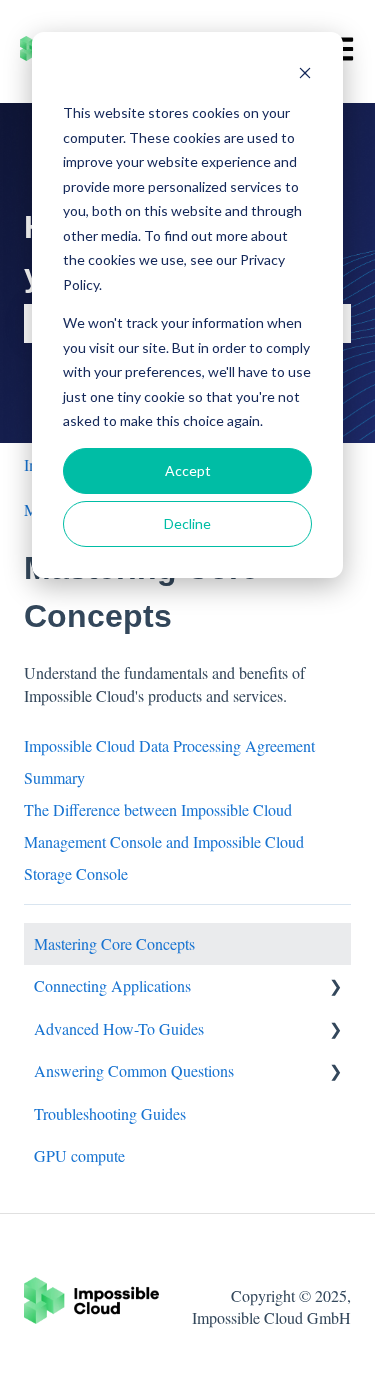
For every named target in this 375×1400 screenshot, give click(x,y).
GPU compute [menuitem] (79, 1155)
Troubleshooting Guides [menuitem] (110, 1113)
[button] (335, 987)
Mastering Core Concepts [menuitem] (114, 943)
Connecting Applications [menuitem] (112, 985)
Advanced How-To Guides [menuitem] (119, 1028)
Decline (187, 523)
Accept (188, 470)
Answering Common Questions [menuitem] (134, 1070)
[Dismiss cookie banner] (305, 75)
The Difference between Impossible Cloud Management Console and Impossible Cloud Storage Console (164, 841)
